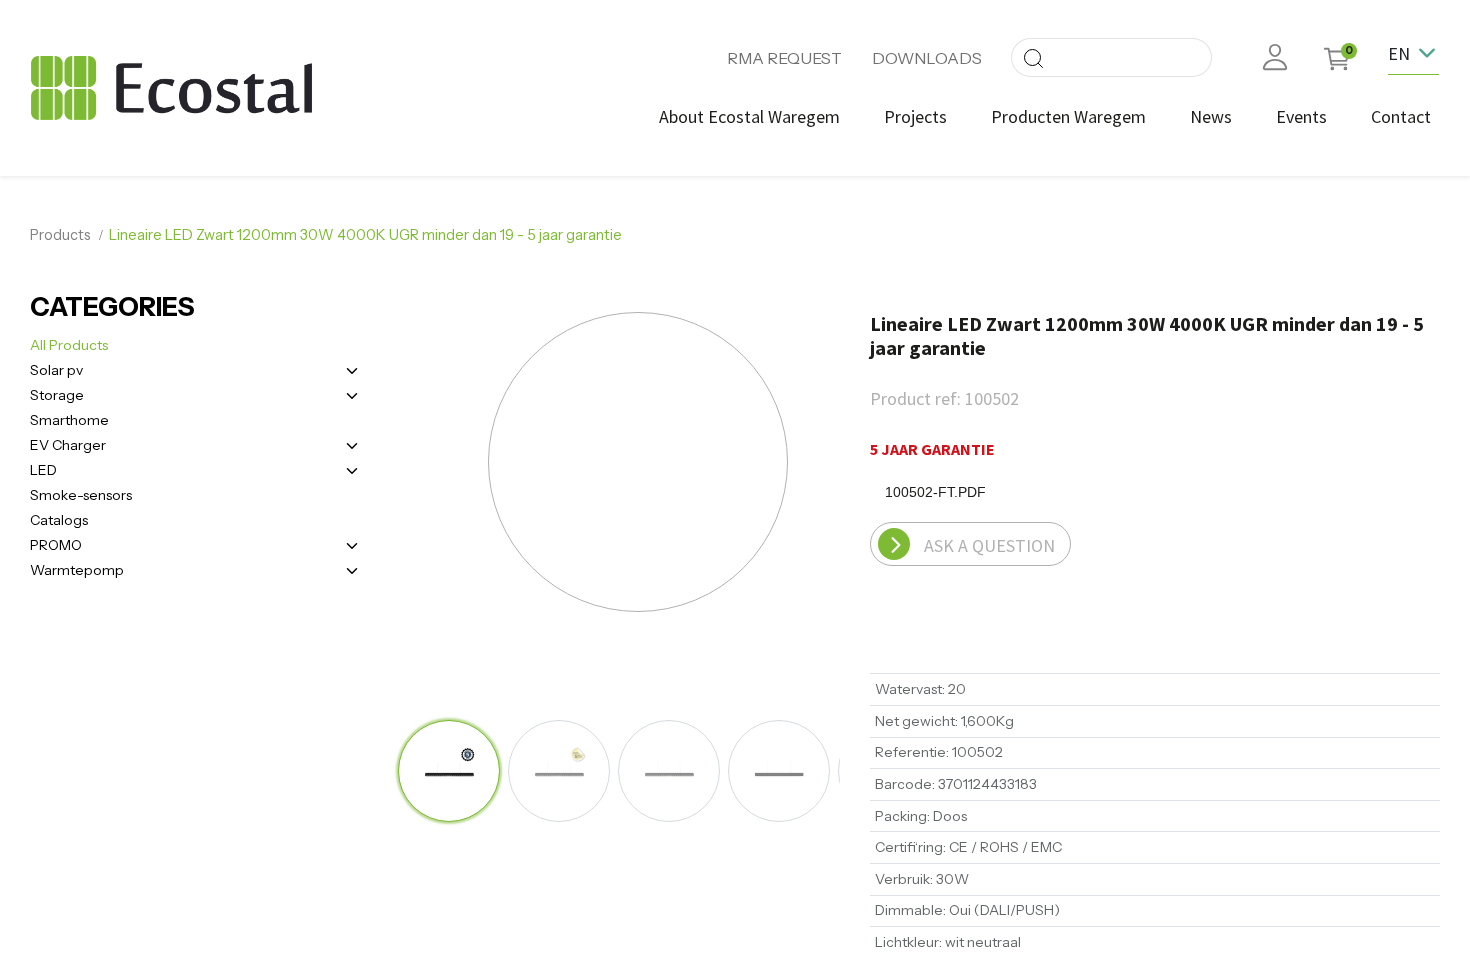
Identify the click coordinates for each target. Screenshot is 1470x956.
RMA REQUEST (784, 58)
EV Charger (68, 445)
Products (60, 235)
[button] (465, 464)
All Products (69, 345)
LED (43, 470)
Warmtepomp (77, 570)
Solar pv (56, 370)
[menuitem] (749, 116)
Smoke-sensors (81, 495)
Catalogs (59, 520)
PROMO (56, 545)
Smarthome (69, 420)
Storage (57, 395)
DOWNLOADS (927, 58)
